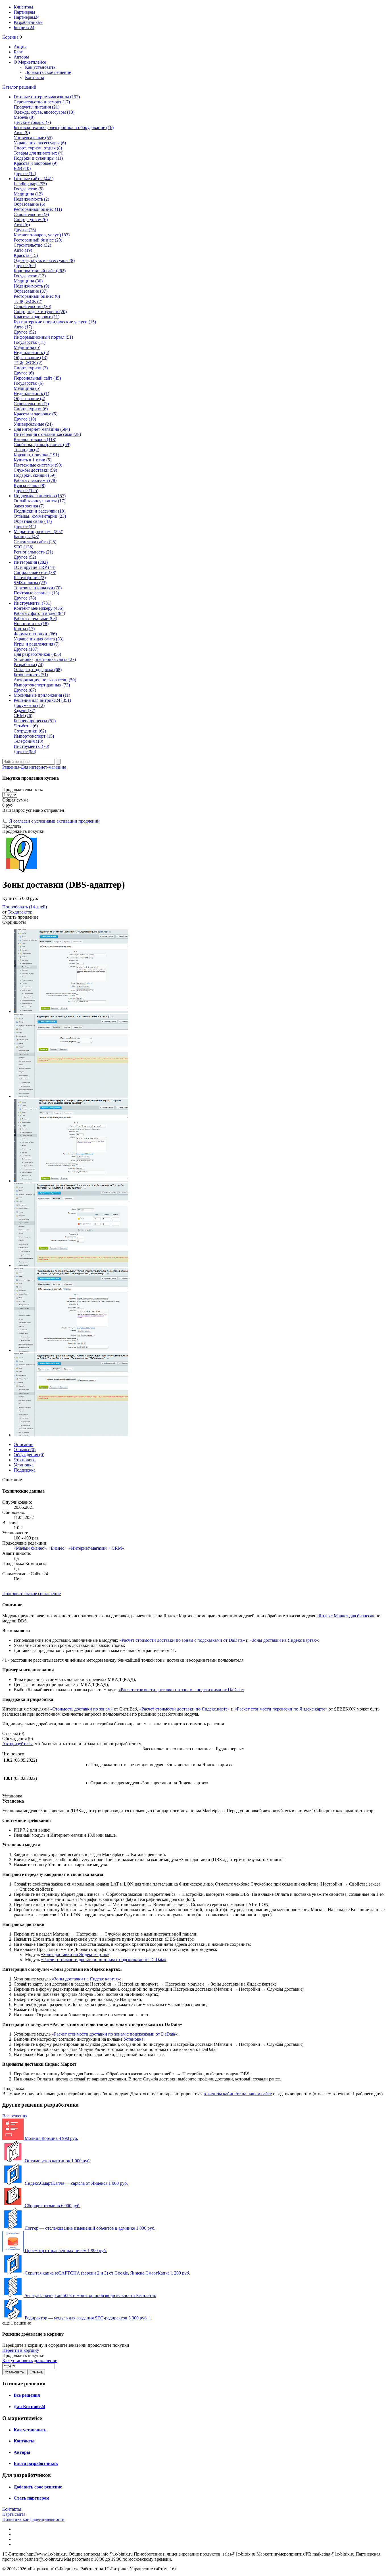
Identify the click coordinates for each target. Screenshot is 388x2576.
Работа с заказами (35, 480)
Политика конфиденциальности (33, 2519)
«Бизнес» (58, 1548)
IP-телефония (30, 578)
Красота (26, 255)
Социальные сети (35, 572)
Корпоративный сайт (40, 271)
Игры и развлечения (36, 644)
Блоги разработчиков (36, 2463)
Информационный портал (43, 337)
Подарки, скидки (35, 475)
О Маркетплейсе (30, 62)
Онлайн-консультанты (39, 501)
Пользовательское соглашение (32, 1594)
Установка (133, 2039)
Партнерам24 (27, 17)
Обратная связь (33, 521)
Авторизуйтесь (17, 1744)
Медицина (28, 194)
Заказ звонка (29, 506)
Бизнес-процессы (35, 721)
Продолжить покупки (23, 831)
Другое (25, 173)
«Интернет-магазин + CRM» (96, 1548)
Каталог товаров (35, 439)
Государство (29, 189)
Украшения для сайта (38, 639)
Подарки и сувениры (38, 158)
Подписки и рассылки (39, 511)
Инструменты (31, 746)
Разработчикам (28, 22)
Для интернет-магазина (43, 767)
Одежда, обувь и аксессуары (44, 260)
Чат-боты (26, 726)
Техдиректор (20, 912)
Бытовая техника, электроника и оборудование (64, 127)
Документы (29, 705)
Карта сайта (14, 2514)
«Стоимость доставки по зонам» (81, 1709)
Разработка (29, 664)
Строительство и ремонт (42, 102)
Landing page (30, 184)
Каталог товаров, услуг (42, 235)
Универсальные (33, 138)
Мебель (24, 117)
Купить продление (20, 917)
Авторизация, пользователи (45, 680)
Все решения (15, 2116)
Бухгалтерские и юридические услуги (55, 322)
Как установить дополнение (30, 2360)
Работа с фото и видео (39, 613)
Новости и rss (31, 624)
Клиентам (23, 7)
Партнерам (24, 12)
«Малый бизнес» (30, 1548)
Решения (11, 767)
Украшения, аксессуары (40, 143)
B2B (22, 168)
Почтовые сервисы (36, 593)
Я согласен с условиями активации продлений (54, 821)
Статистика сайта (35, 542)
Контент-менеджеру (38, 608)
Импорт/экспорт (34, 736)
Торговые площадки (38, 588)
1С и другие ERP (35, 567)
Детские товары (32, 122)
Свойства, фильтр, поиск (42, 445)
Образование (29, 204)
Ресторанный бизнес (38, 209)
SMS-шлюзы (30, 583)
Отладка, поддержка (38, 670)
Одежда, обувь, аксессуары (44, 112)
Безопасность (31, 675)
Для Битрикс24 (29, 2407)
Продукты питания (36, 107)
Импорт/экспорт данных (42, 685)
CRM (23, 716)
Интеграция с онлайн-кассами (47, 434)
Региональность (33, 552)
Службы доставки (35, 470)
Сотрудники (30, 731)
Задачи (24, 710)
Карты (24, 629)
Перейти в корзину (21, 2350)
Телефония (28, 741)
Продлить (12, 826)
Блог (18, 52)
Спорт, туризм (31, 219)
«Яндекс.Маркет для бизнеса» (345, 1616)
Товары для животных (38, 153)
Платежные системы (38, 465)
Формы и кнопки (35, 634)
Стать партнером (32, 2498)
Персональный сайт (37, 378)
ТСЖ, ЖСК (28, 301)
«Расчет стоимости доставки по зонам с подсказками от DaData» (182, 1640)
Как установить (40, 67)
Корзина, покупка (36, 455)
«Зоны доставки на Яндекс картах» (284, 1640)
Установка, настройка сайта (45, 659)
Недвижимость (31, 199)
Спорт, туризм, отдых (38, 148)
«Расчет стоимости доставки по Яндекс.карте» (184, 1709)
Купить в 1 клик (33, 460)
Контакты (35, 77)
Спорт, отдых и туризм (40, 312)
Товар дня (26, 450)
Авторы (21, 57)
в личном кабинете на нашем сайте (238, 2094)
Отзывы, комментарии (40, 516)
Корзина (10, 37)
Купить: (20, 898)
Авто (22, 133)
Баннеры (26, 537)
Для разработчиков (37, 654)
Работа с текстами (35, 618)
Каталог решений (19, 87)
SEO (23, 547)
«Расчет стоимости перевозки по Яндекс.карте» (281, 1709)
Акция (20, 47)
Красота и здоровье (36, 163)
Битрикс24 (24, 27)
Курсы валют (30, 485)
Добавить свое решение (48, 72)
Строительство (31, 214)
